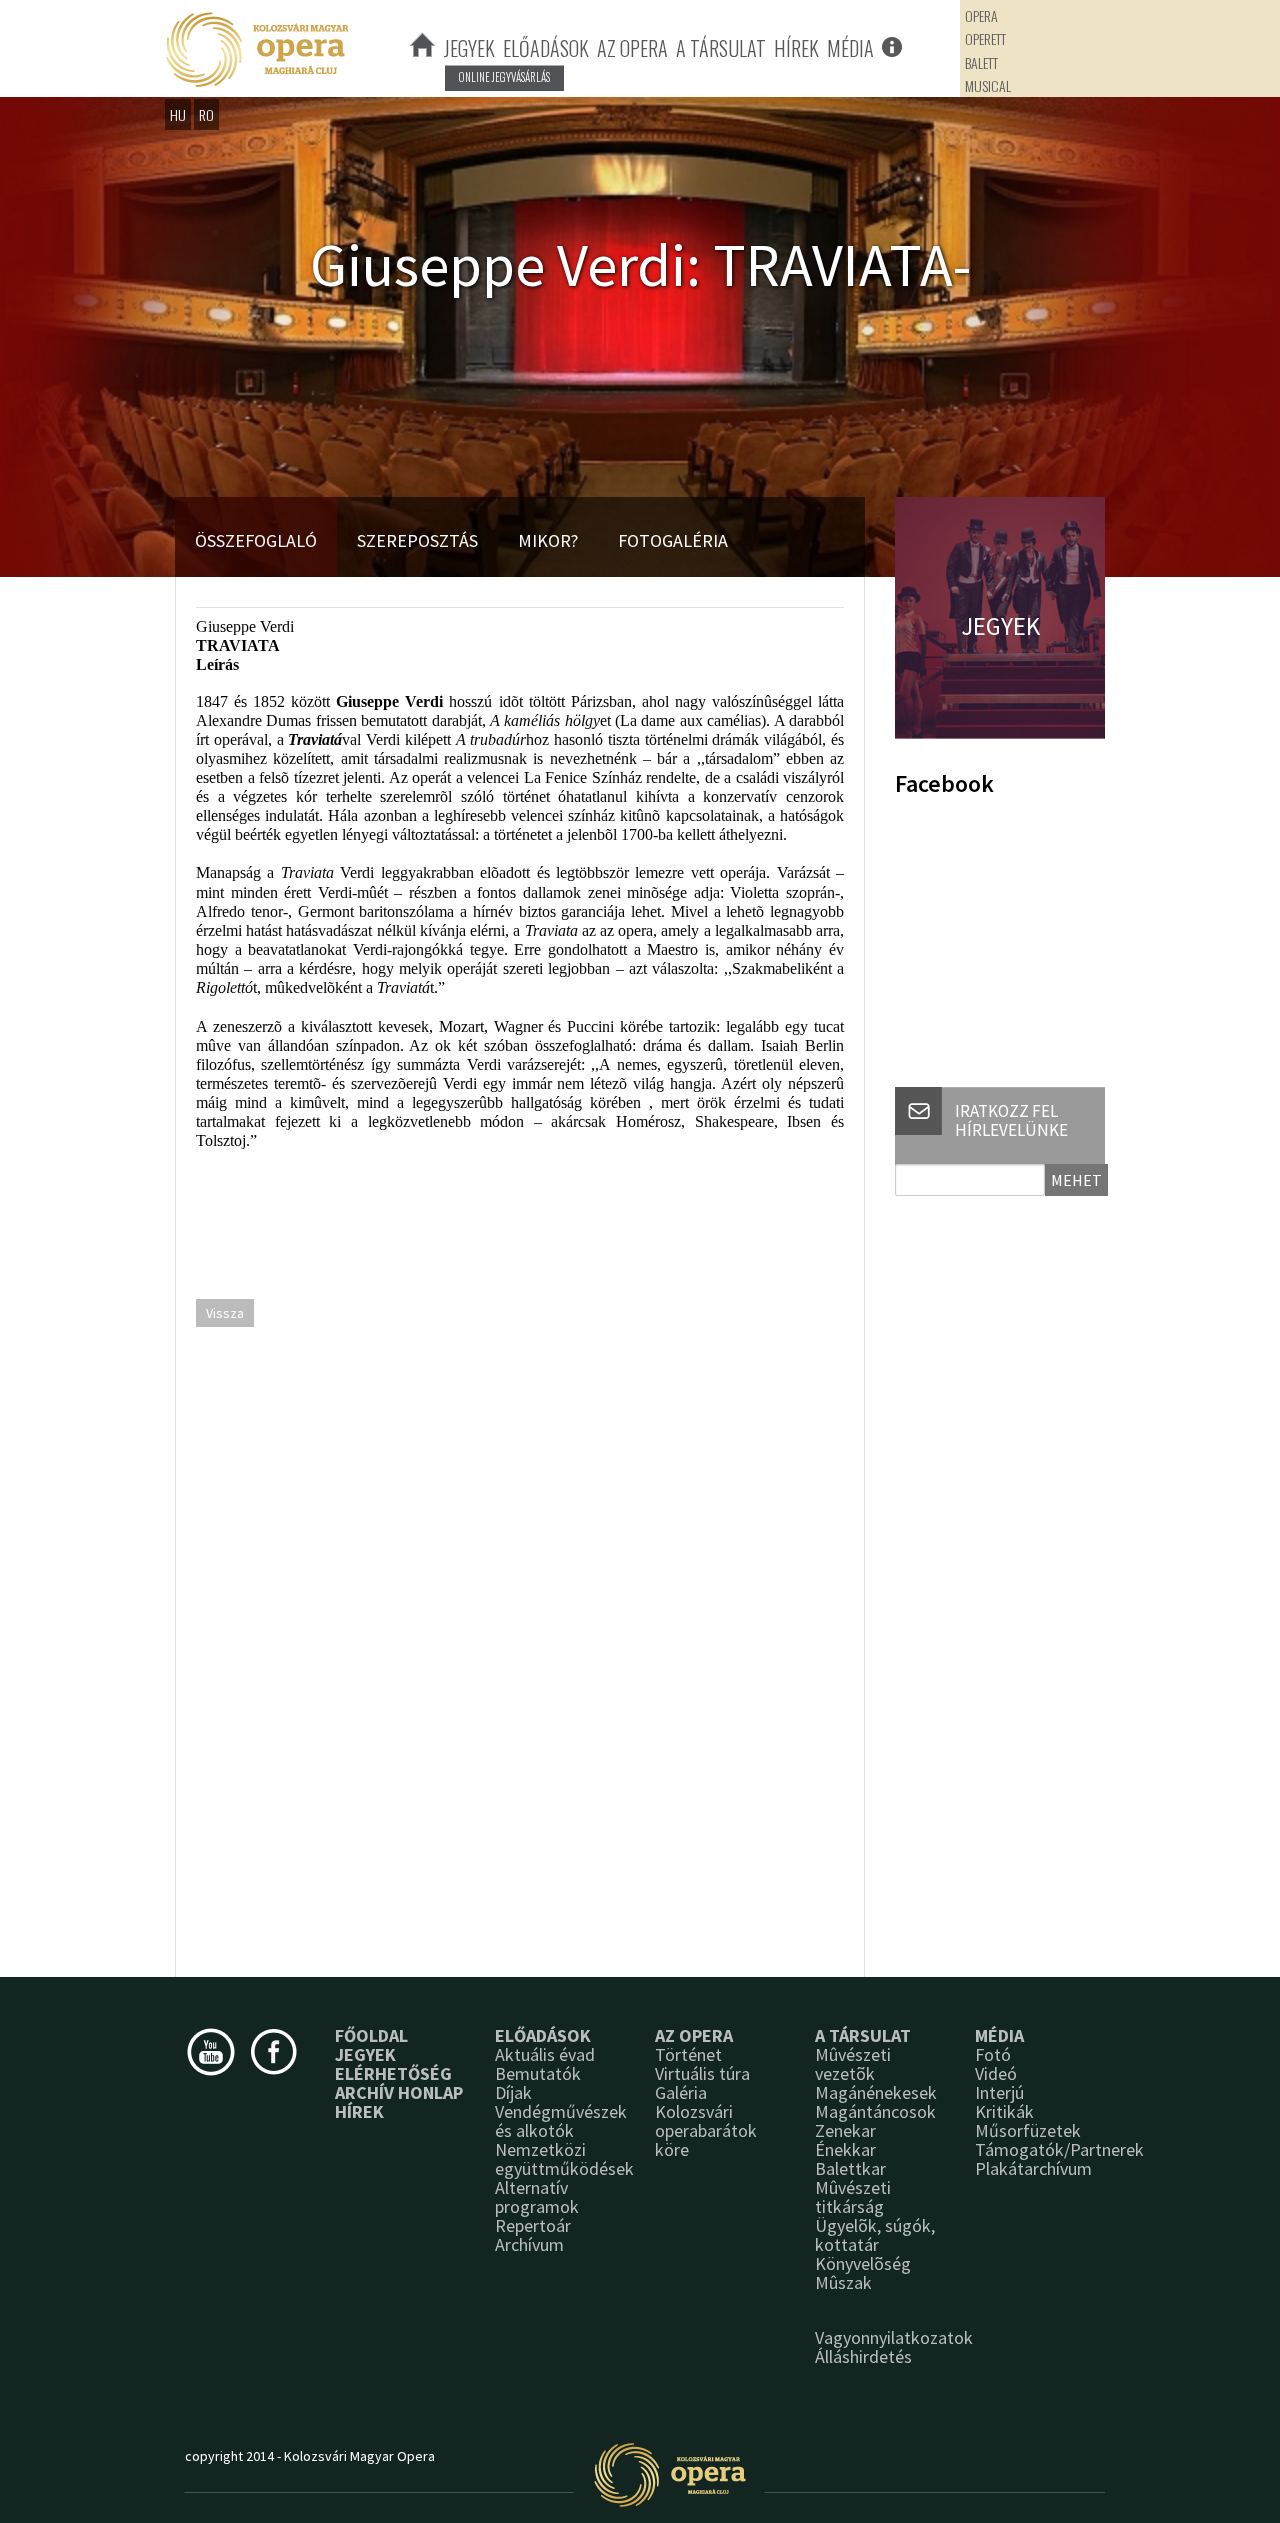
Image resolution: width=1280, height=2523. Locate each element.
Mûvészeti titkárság (853, 2197)
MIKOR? (548, 540)
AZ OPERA (632, 48)
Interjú (999, 2092)
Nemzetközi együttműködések (564, 2159)
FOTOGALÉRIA (673, 540)
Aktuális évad (545, 2054)
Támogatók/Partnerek (1059, 2149)
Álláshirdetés (863, 2356)
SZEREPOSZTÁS (417, 540)
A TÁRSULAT (721, 48)
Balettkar (850, 2168)
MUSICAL (988, 85)
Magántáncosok (875, 2111)
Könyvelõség (863, 2263)
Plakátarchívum (1033, 2168)
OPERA (981, 15)
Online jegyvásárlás (504, 77)
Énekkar (845, 2149)
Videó (996, 2073)
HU (178, 114)
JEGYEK (469, 48)
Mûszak (843, 2282)
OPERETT (985, 38)
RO (206, 114)
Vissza (225, 1313)
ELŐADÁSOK (546, 48)
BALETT (981, 62)
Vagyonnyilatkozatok (894, 2337)
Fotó (993, 2054)
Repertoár (533, 2225)
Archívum (529, 2244)
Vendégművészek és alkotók (561, 2121)
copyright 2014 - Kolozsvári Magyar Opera (310, 2456)
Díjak (513, 2092)
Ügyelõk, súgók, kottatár (875, 2235)
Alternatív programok (537, 2197)
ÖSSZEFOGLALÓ (256, 540)
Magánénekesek (876, 2092)
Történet (688, 2054)
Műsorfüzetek (1028, 2130)
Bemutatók (538, 2073)
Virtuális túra (702, 2073)
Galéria (681, 2092)
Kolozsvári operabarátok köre (706, 2130)
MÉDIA (850, 48)
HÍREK (796, 48)
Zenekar (845, 2130)
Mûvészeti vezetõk (853, 2064)
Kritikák (1004, 2111)
